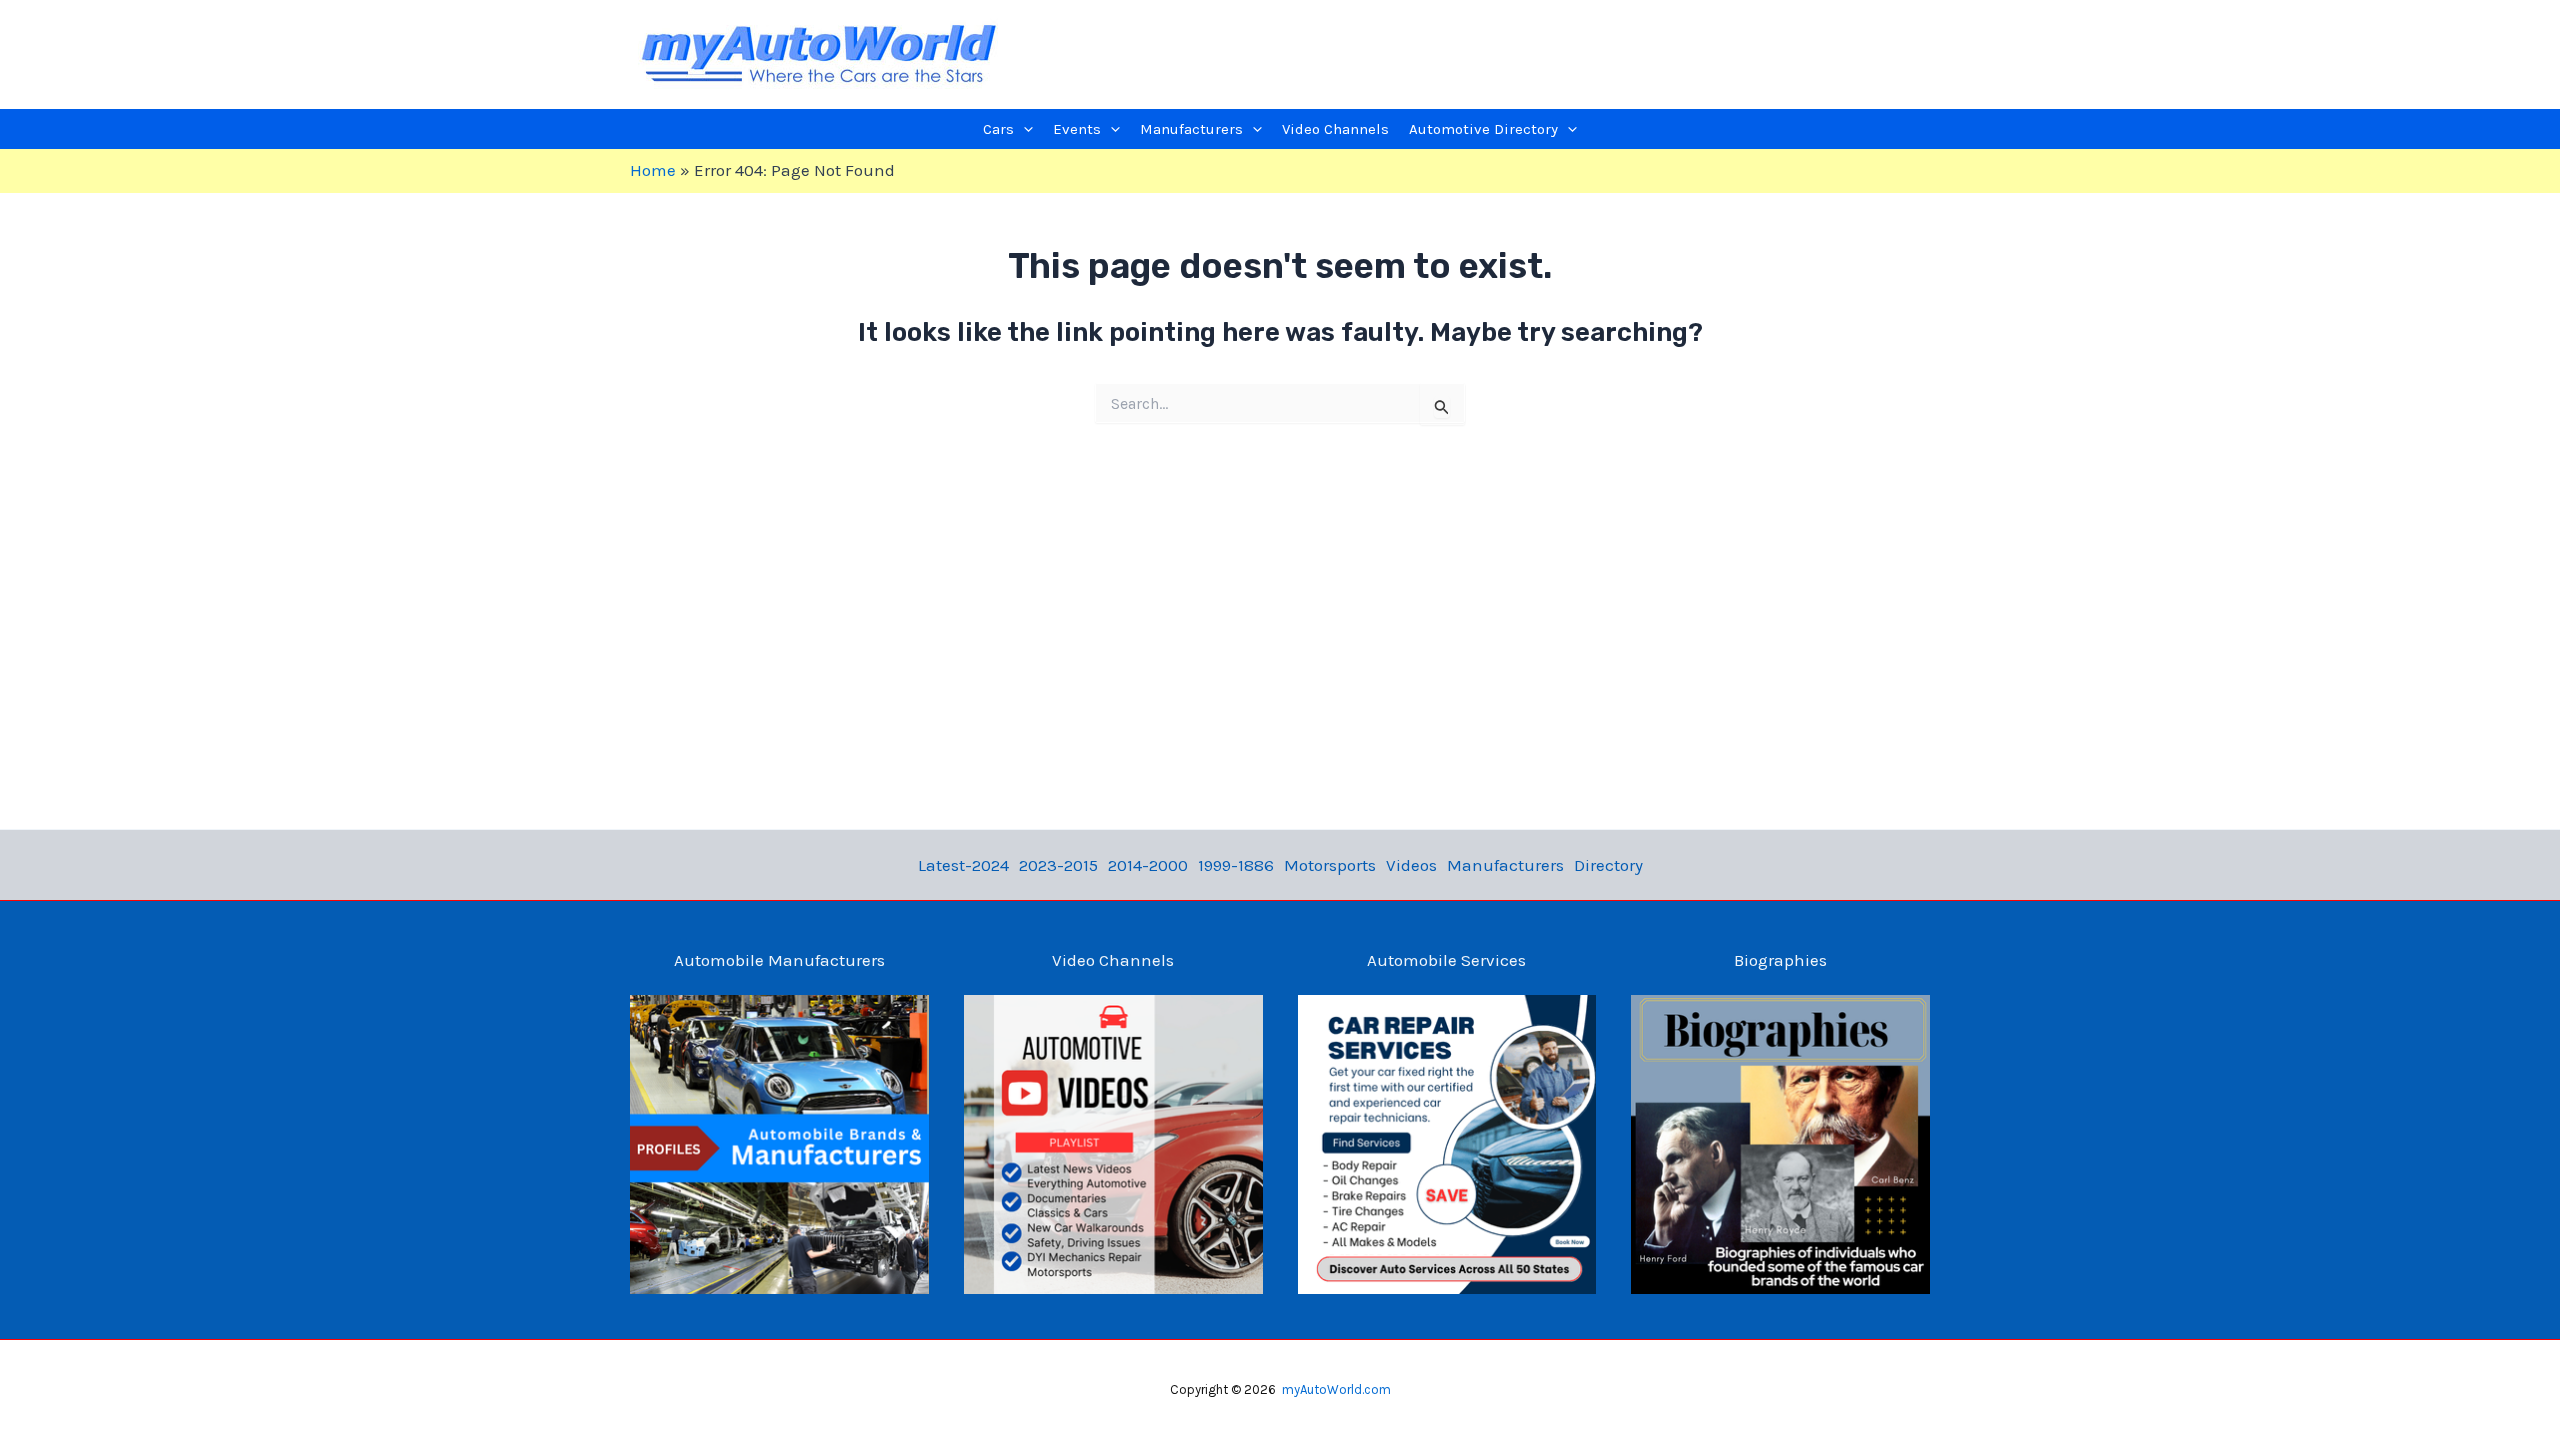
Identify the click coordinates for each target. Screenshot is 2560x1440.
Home (653, 170)
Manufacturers (1505, 865)
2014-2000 (1148, 865)
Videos (1411, 865)
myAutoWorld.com (1336, 1389)
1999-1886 (1236, 865)
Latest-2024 (963, 865)
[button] (1023, 129)
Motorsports (1330, 865)
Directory (1608, 865)
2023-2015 (1058, 865)
